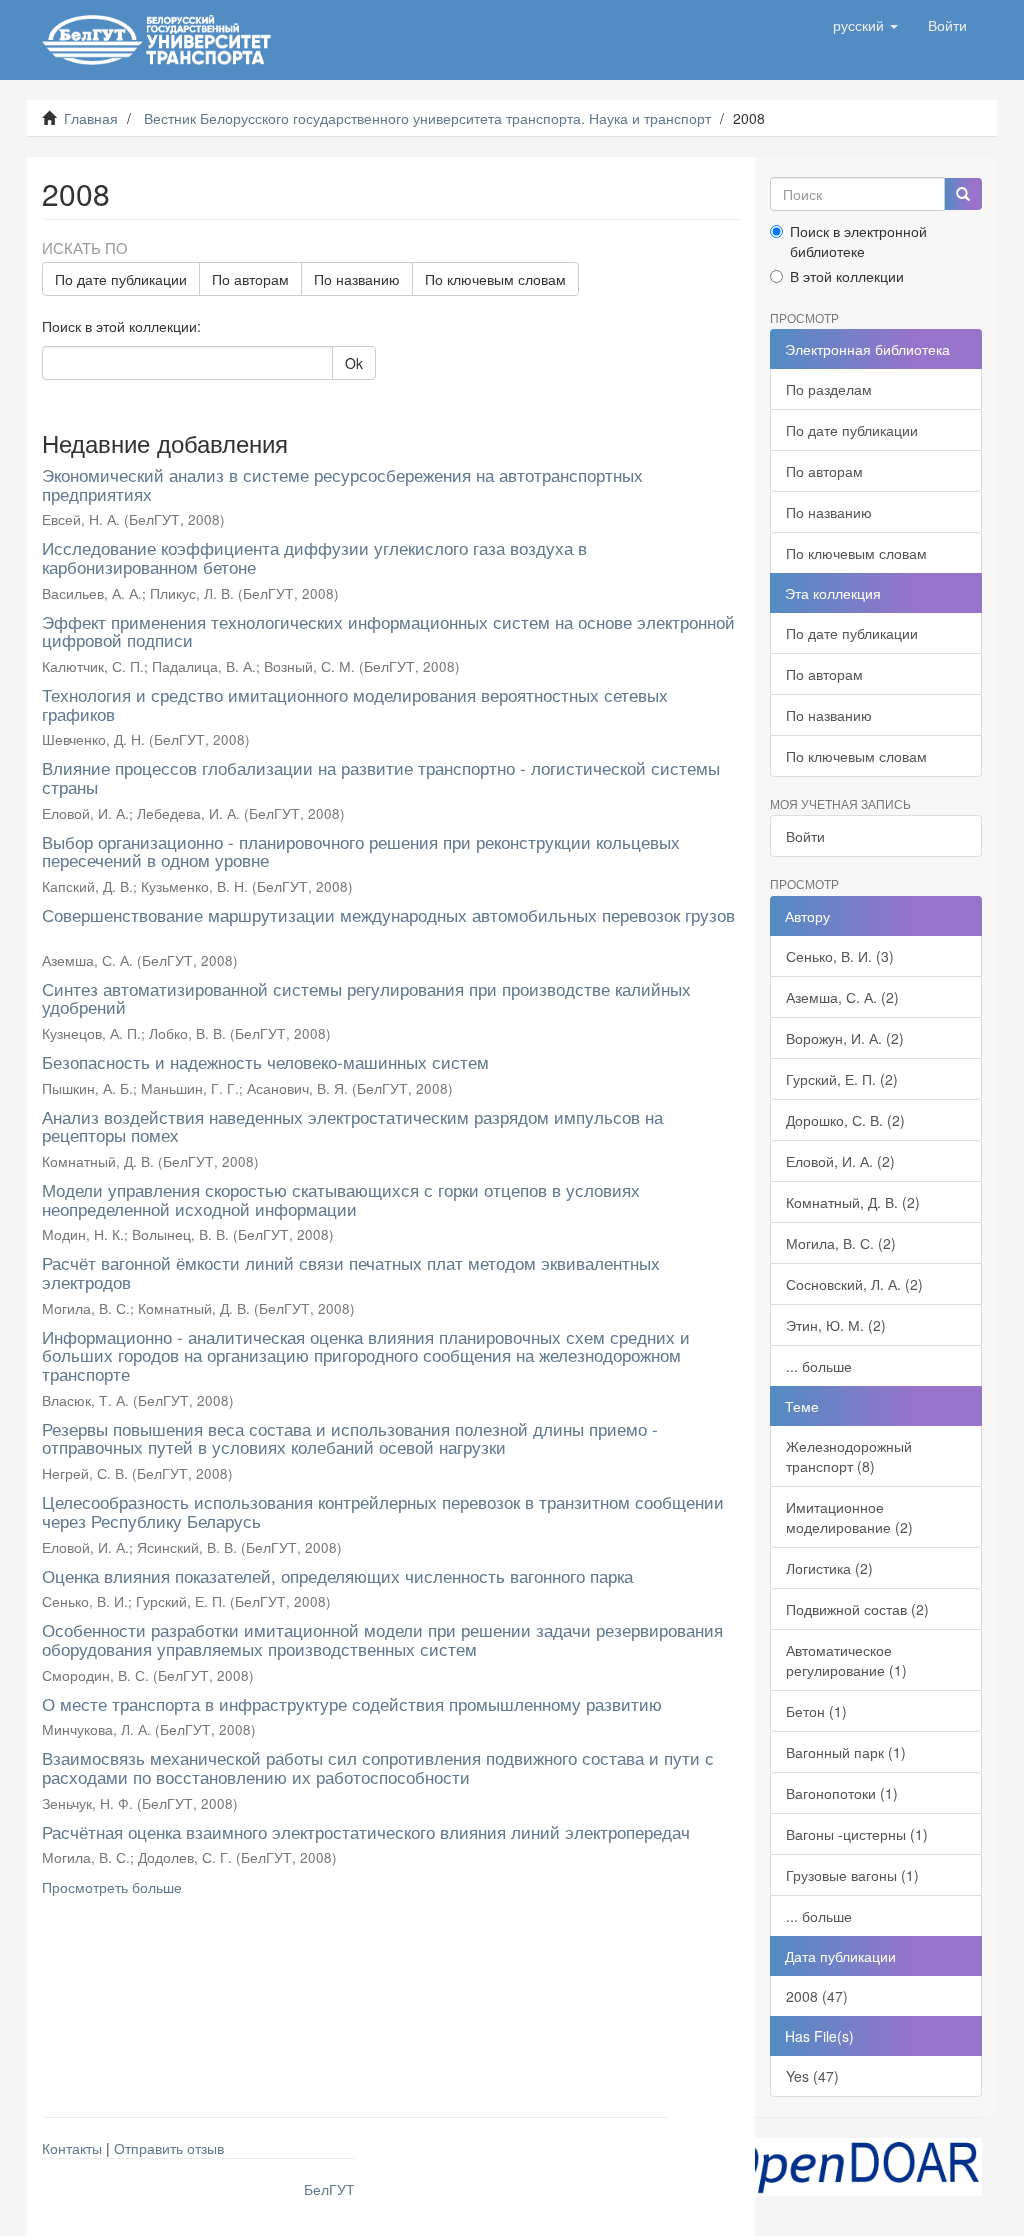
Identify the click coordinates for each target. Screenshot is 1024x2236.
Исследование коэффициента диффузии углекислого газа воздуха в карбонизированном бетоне (314, 557)
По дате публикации (121, 279)
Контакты (72, 2148)
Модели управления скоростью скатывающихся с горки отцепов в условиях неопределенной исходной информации (341, 1199)
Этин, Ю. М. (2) (836, 1325)
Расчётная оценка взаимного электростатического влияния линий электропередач (366, 1831)
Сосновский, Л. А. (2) (854, 1284)
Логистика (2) (829, 1568)
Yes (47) (812, 2076)
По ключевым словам (495, 279)
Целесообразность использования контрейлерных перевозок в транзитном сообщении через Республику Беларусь (383, 1511)
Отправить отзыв (169, 2148)
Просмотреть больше (112, 1887)
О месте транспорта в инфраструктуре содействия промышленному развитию (352, 1703)
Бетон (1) (816, 1711)
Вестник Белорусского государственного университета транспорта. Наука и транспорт (427, 118)
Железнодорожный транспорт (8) (849, 1456)
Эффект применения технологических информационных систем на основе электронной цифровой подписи (388, 631)
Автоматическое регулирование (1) (846, 1660)
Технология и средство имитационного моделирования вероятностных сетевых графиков (355, 704)
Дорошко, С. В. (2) (845, 1120)
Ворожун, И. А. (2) (845, 1038)
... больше (819, 1366)
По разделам (829, 389)
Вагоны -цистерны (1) (857, 1834)
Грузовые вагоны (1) (852, 1875)
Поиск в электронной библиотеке (858, 241)
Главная (91, 118)
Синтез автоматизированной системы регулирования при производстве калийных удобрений (366, 998)
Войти (805, 836)
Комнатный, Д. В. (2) (853, 1202)
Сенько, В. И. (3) (840, 956)
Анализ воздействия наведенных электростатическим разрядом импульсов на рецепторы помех (352, 1126)
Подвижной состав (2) (857, 1609)
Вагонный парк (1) (846, 1752)
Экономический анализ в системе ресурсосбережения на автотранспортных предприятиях (342, 484)
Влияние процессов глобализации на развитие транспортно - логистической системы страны (381, 777)
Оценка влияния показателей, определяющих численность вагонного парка (337, 1575)
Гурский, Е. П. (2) (842, 1079)
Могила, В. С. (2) (841, 1243)
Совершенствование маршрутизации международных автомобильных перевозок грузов (388, 914)
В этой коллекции (847, 276)
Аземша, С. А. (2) (842, 997)
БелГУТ (329, 2189)
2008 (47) (817, 1996)
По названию (357, 279)
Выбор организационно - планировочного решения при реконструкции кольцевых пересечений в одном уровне (361, 851)
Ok (354, 363)
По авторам (250, 279)
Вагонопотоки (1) (842, 1793)
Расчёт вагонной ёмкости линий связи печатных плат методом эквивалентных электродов (351, 1272)
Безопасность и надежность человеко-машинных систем (265, 1061)
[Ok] (963, 194)
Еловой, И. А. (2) (840, 1161)
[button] (865, 25)
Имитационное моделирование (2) (849, 1517)
